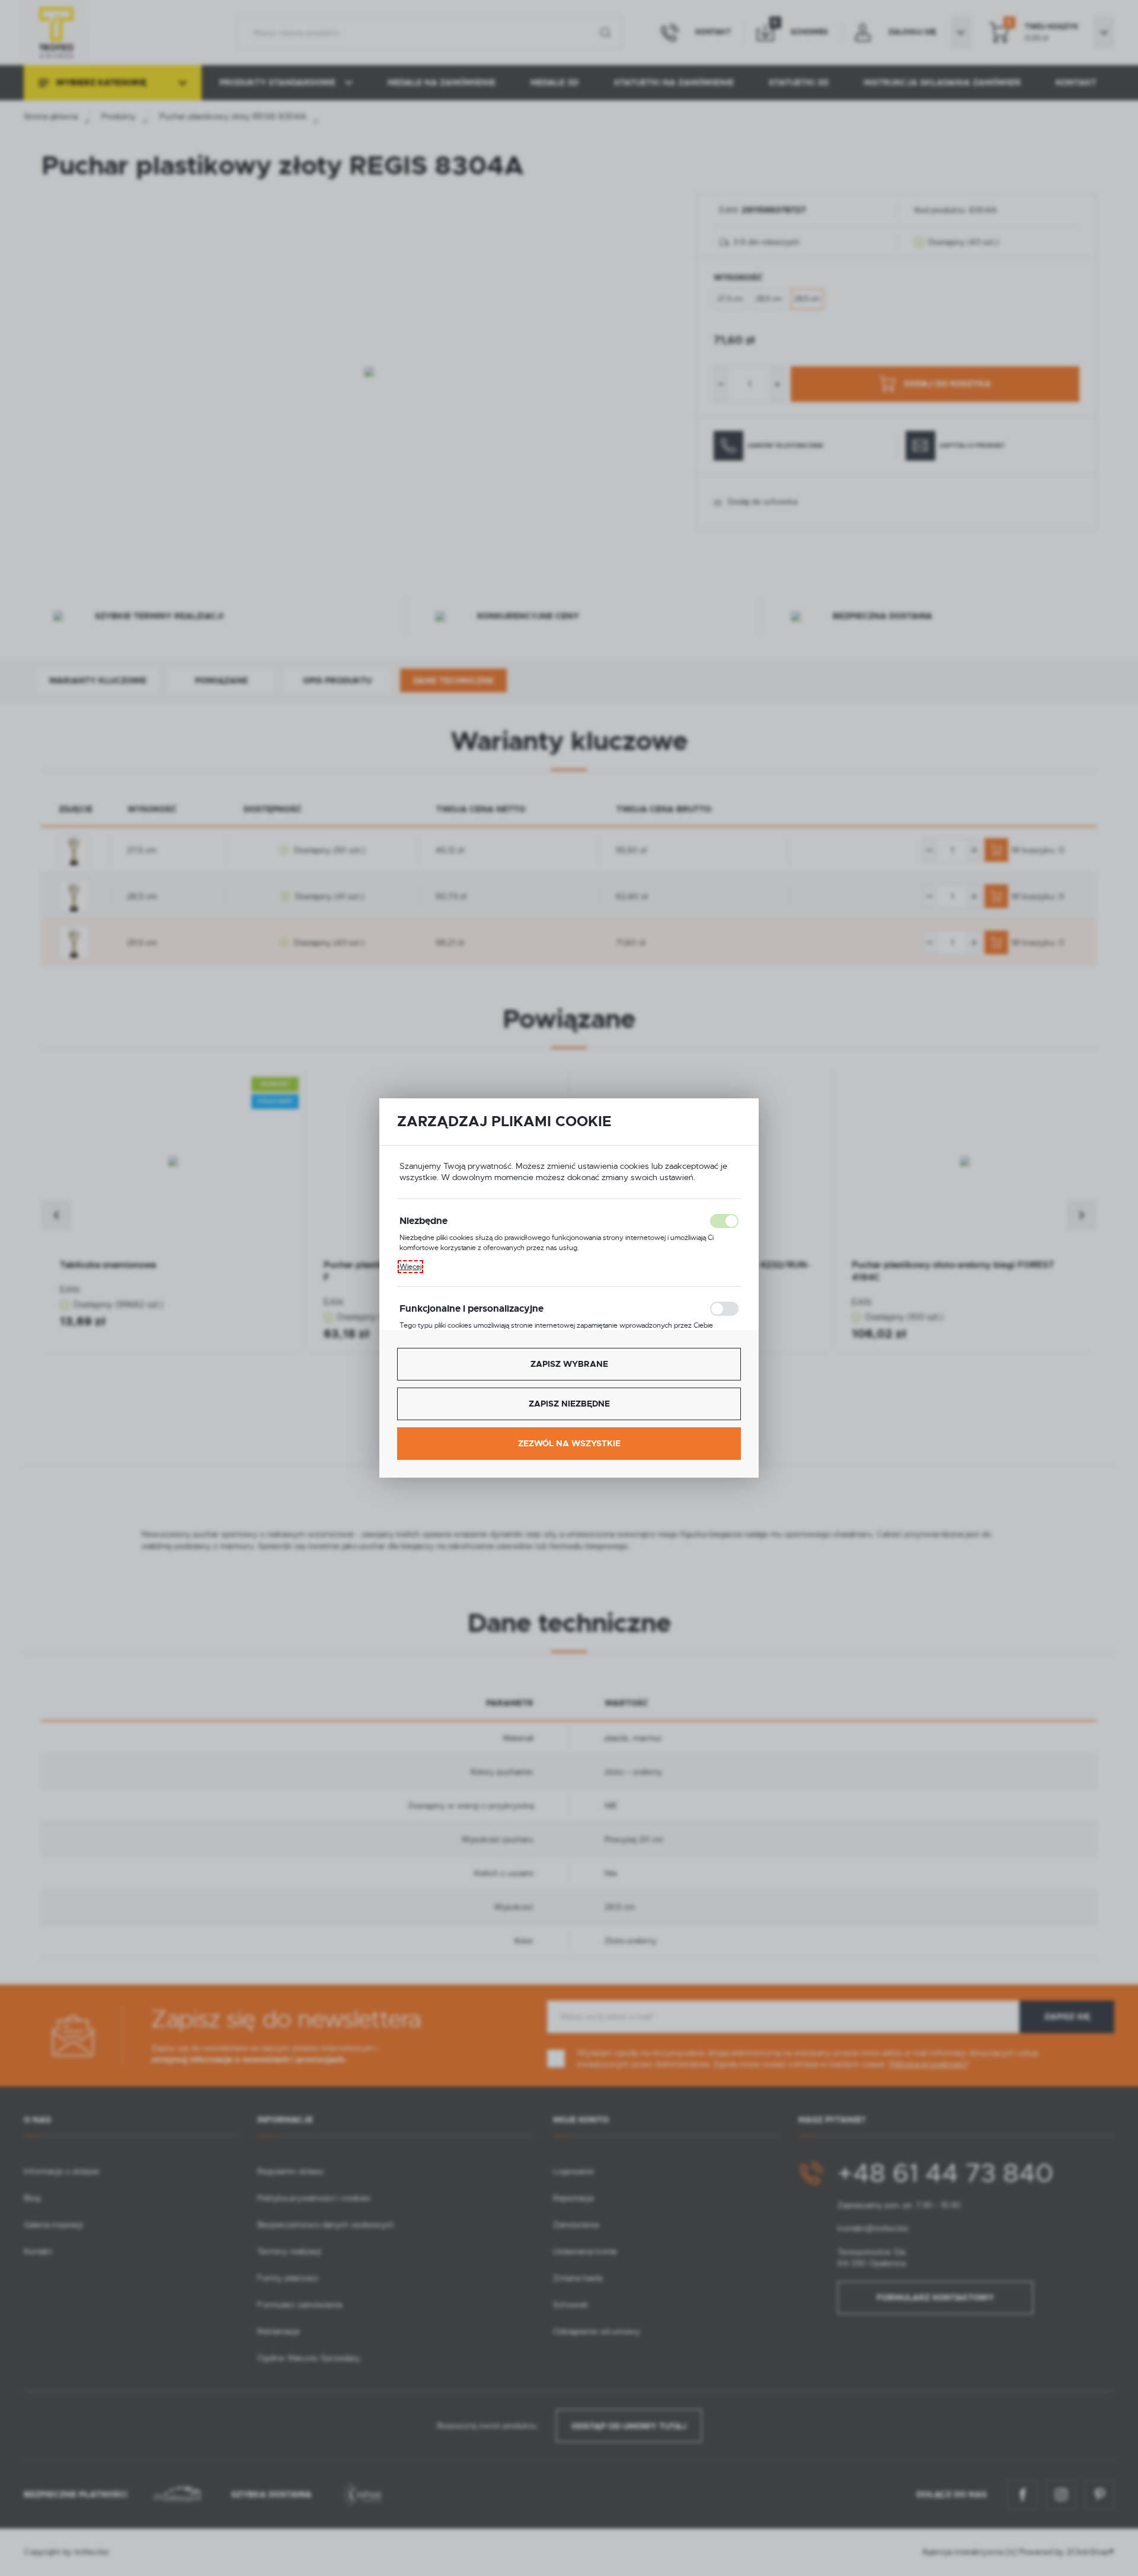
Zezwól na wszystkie (569, 1443)
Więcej (410, 1267)
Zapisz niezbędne (569, 1404)
